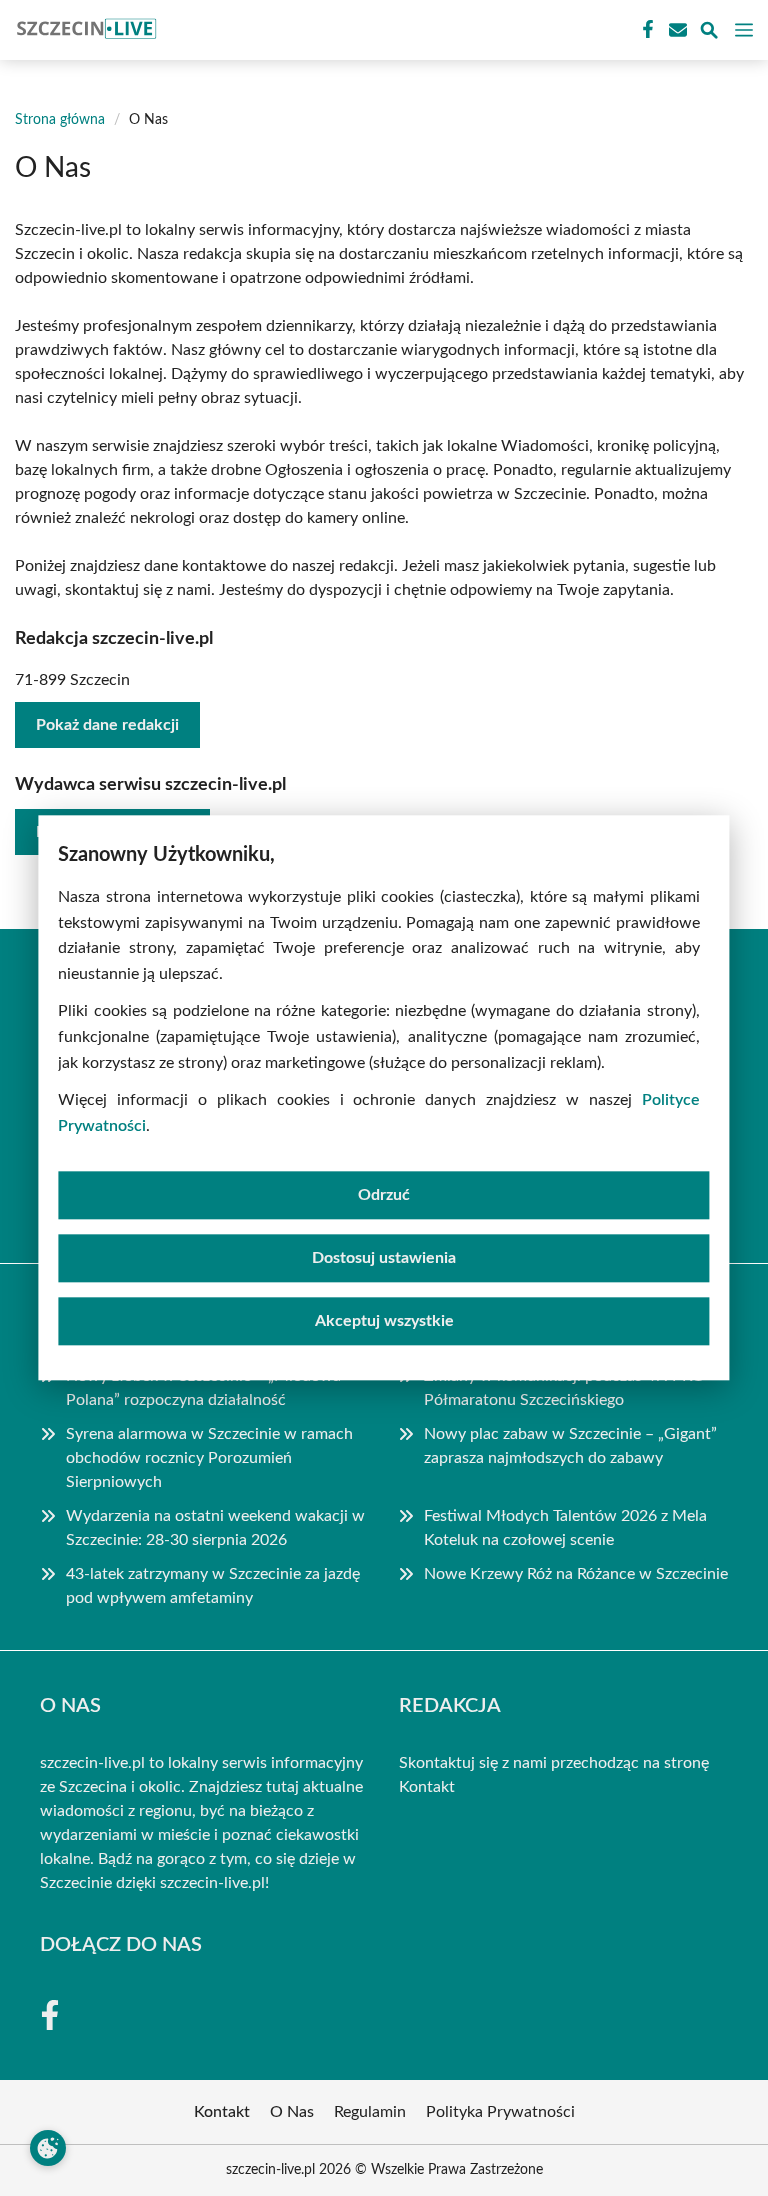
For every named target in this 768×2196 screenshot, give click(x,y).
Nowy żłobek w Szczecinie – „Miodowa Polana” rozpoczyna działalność (203, 1388)
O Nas (292, 2112)
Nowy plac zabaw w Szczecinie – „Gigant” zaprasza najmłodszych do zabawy (570, 1446)
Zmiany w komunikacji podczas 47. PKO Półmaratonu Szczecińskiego (564, 1388)
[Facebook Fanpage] (646, 30)
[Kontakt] (676, 30)
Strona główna (60, 120)
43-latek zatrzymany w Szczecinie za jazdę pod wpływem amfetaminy (213, 1586)
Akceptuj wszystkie (384, 1322)
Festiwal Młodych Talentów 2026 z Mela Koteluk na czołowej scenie (565, 1528)
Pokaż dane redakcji (107, 725)
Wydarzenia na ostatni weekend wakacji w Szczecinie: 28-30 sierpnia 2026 (215, 1528)
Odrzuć (384, 1196)
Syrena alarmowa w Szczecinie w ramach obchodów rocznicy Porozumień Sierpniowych (209, 1458)
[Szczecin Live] (84, 30)
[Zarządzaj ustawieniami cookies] (48, 2148)
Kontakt (427, 1787)
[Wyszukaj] (709, 33)
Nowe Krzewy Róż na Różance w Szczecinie (576, 1574)
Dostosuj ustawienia (384, 1259)
